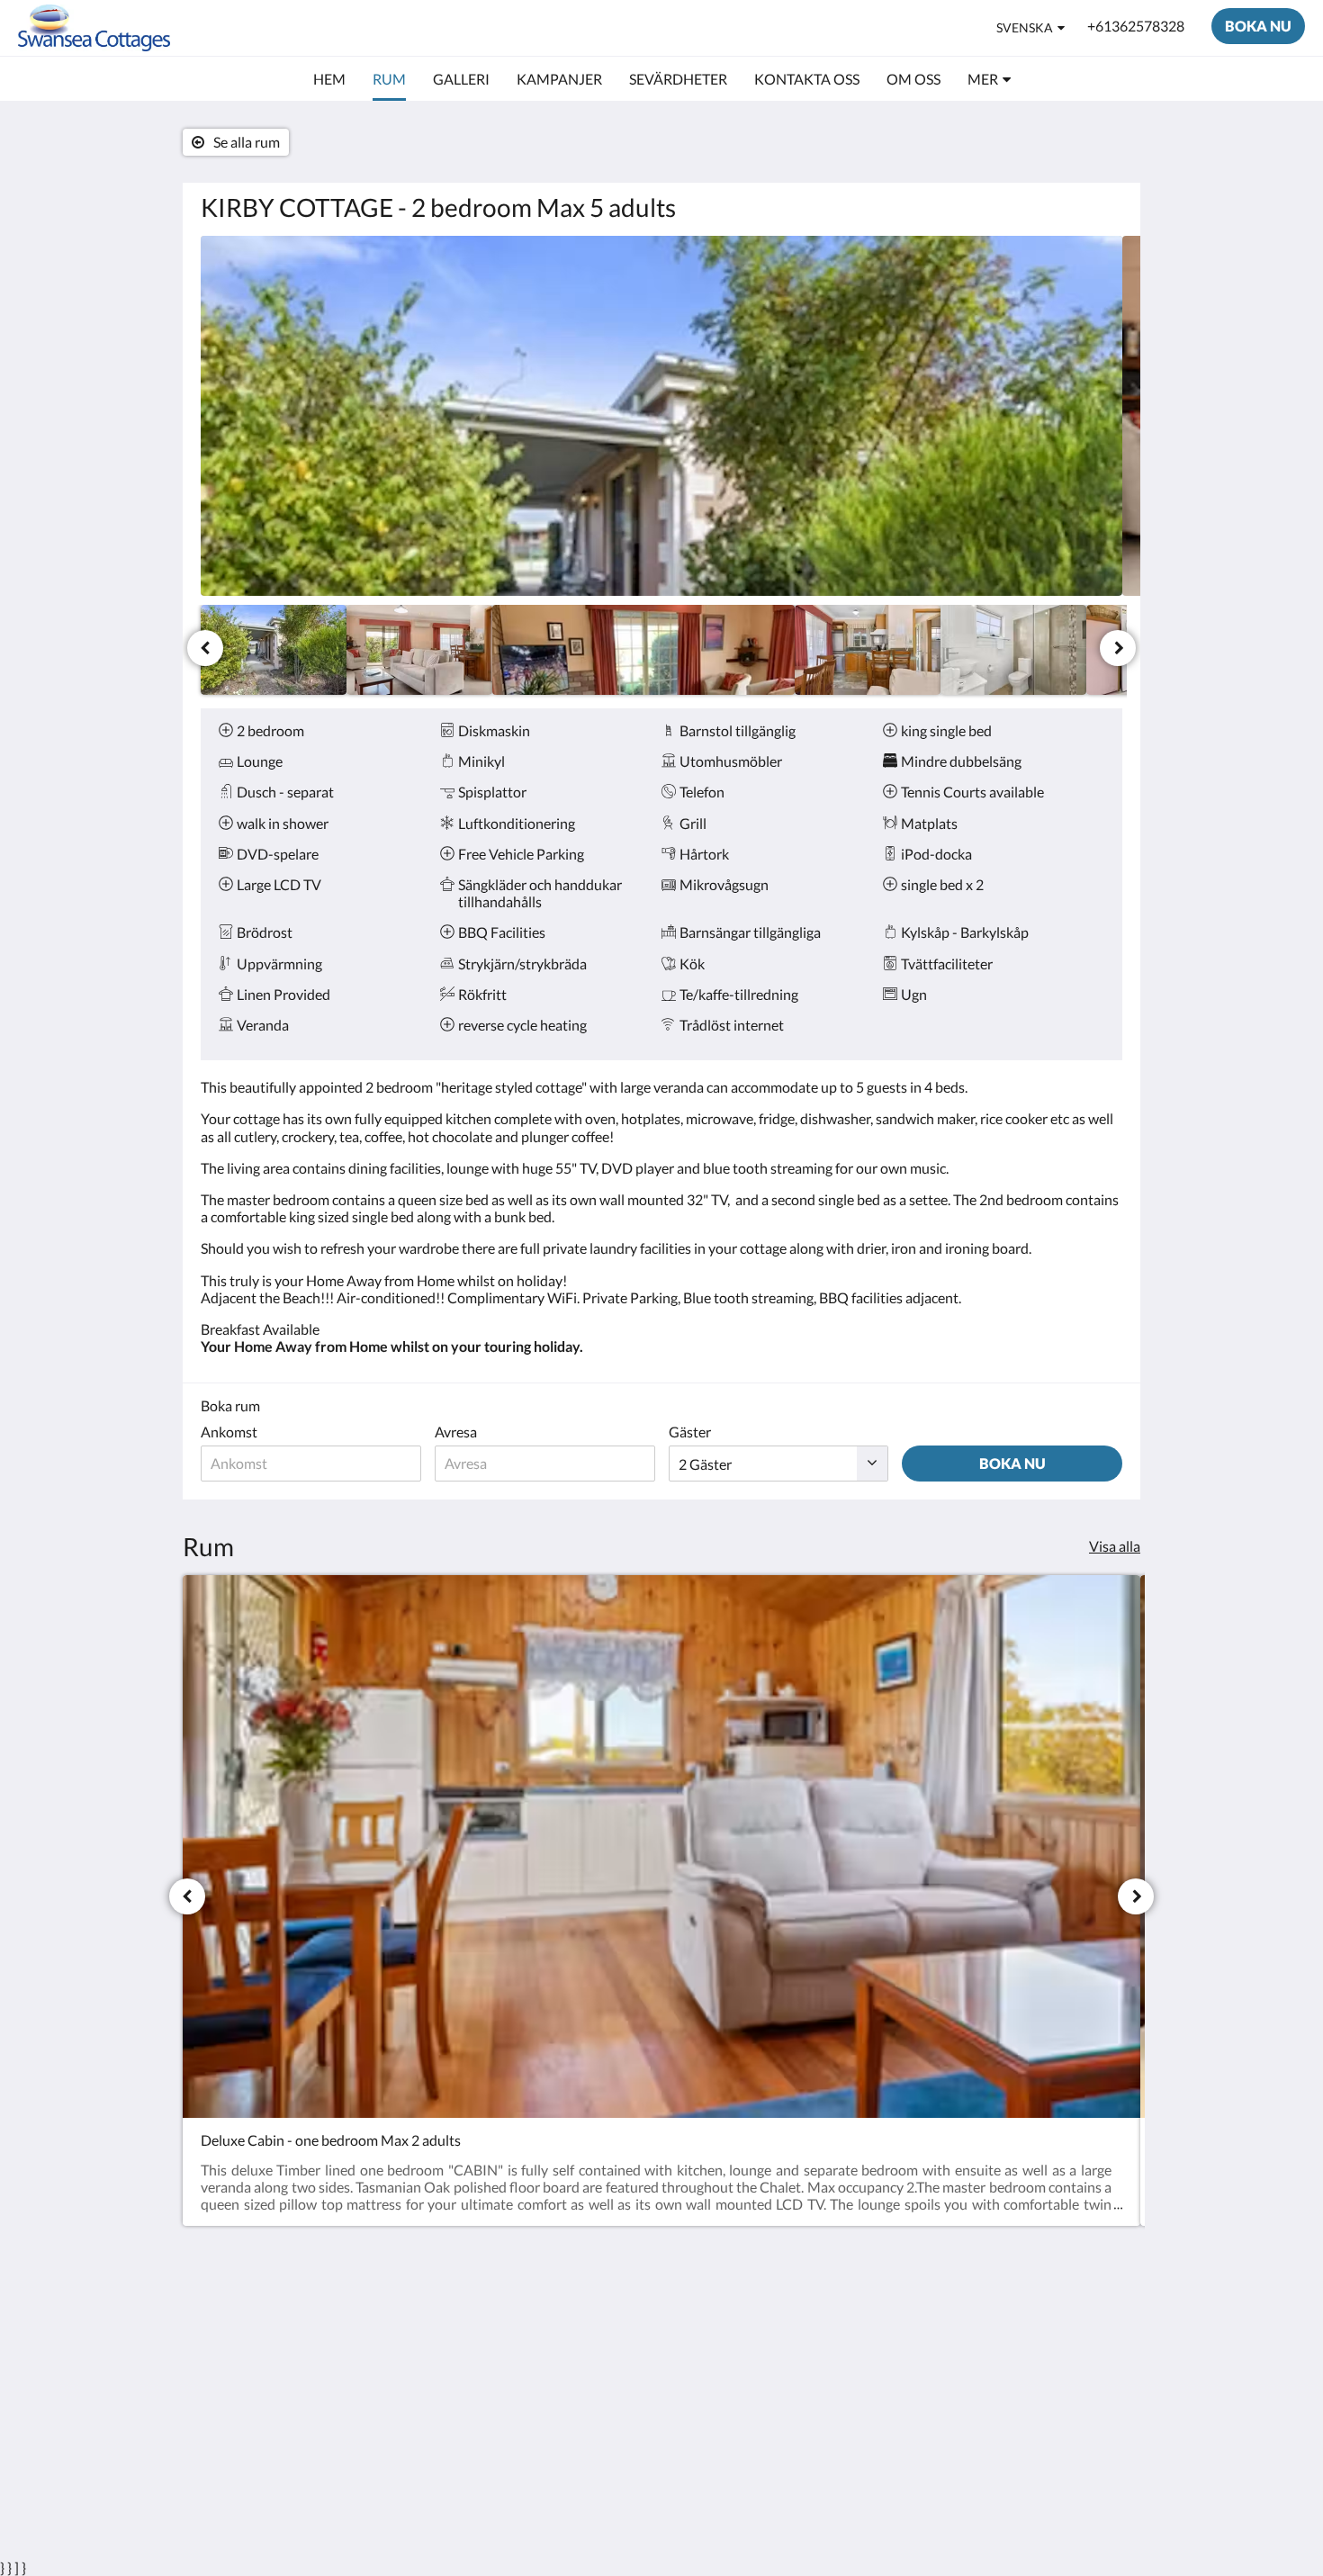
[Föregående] (205, 648)
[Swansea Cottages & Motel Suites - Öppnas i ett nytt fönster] (1104, 2333)
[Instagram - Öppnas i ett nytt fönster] (1055, 2333)
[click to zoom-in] (661, 416)
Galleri (691, 2369)
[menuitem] (329, 79)
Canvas (1099, 2459)
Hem (685, 2323)
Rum (685, 2338)
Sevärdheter (708, 2353)
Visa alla (1115, 1546)
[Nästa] (1118, 648)
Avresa (456, 1432)
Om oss (537, 2352)
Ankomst (229, 1432)
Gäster (690, 1432)
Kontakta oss (555, 2337)
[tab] (583, 2300)
